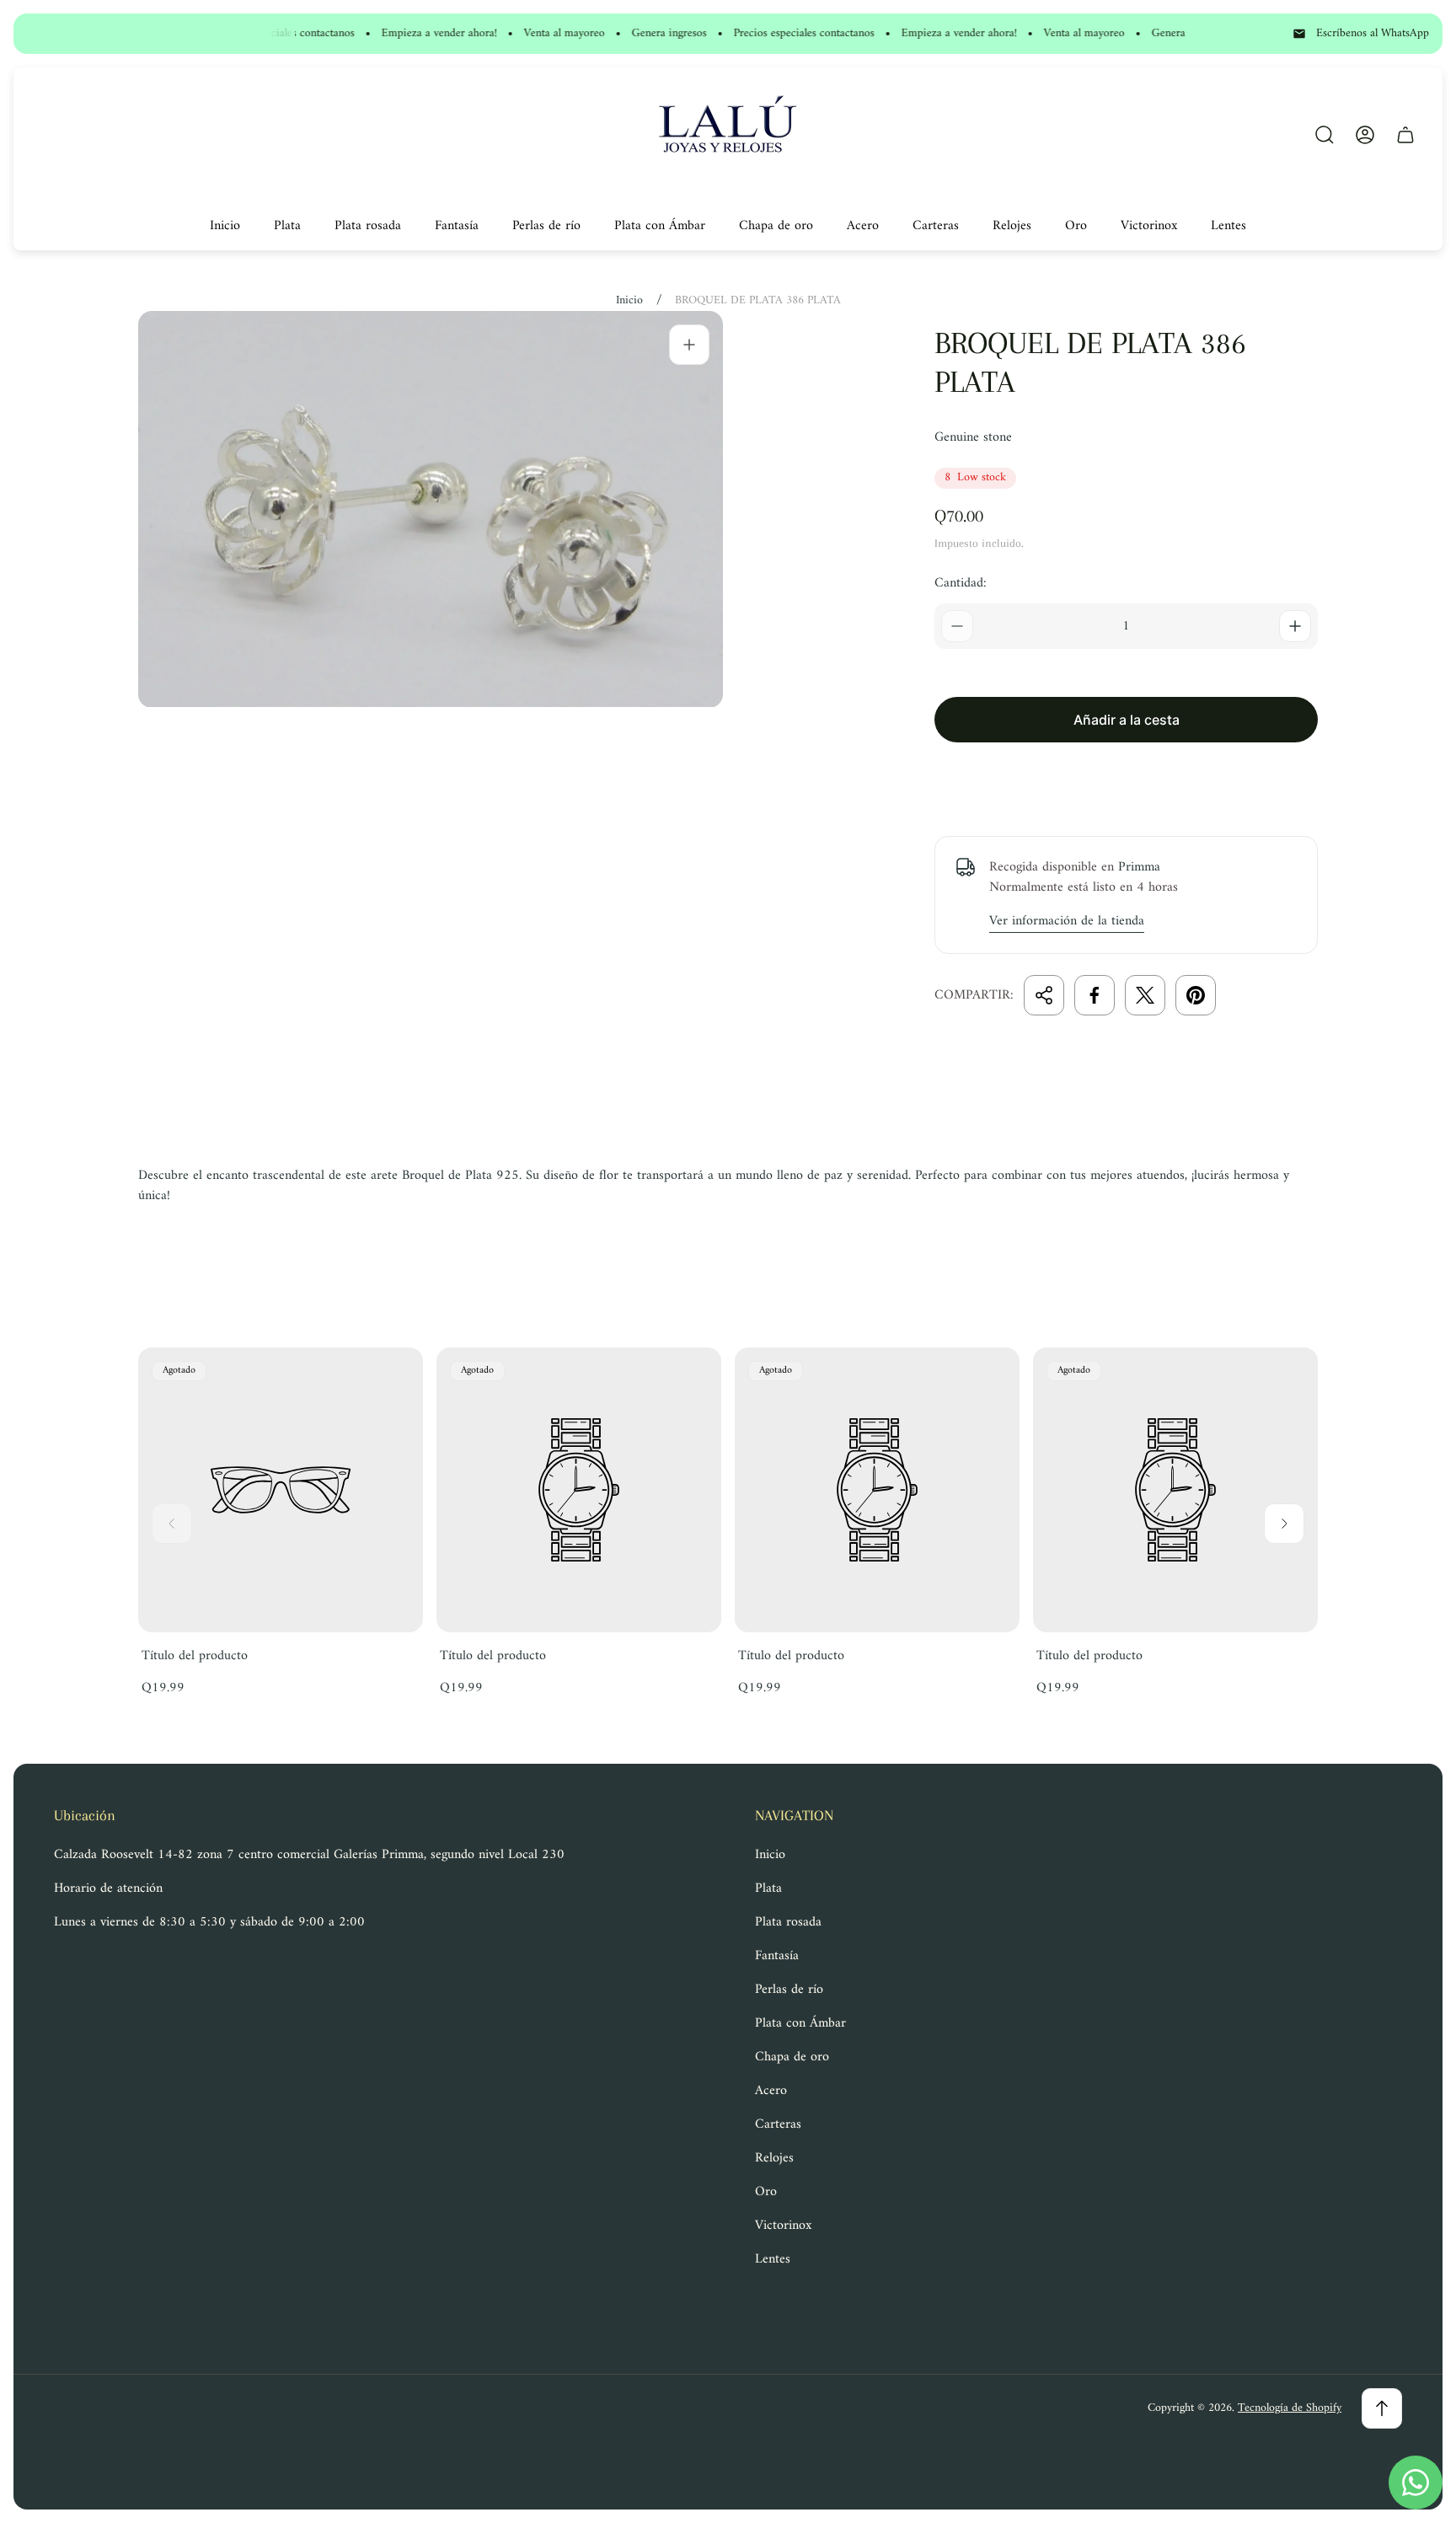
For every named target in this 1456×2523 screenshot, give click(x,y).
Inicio (629, 301)
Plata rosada (788, 1922)
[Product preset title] (281, 1490)
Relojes (774, 2158)
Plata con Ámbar (800, 2023)
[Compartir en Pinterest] (1196, 995)
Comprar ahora (1126, 779)
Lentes (773, 2259)
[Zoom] (689, 345)
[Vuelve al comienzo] (1382, 2408)
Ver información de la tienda (1067, 922)
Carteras (778, 2124)
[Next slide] (1284, 1524)
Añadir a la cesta (1127, 720)
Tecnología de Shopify (1290, 2408)
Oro (766, 2192)
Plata (768, 1888)
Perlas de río (789, 1990)
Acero (771, 2091)
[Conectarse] (1365, 135)
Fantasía (777, 1956)
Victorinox (783, 2226)
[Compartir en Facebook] (1095, 995)
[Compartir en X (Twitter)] (1145, 995)
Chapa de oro (792, 2057)
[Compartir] (1044, 995)
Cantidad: (961, 583)
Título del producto (195, 1656)
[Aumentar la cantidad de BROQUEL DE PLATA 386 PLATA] (1295, 626)
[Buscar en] (1325, 135)
